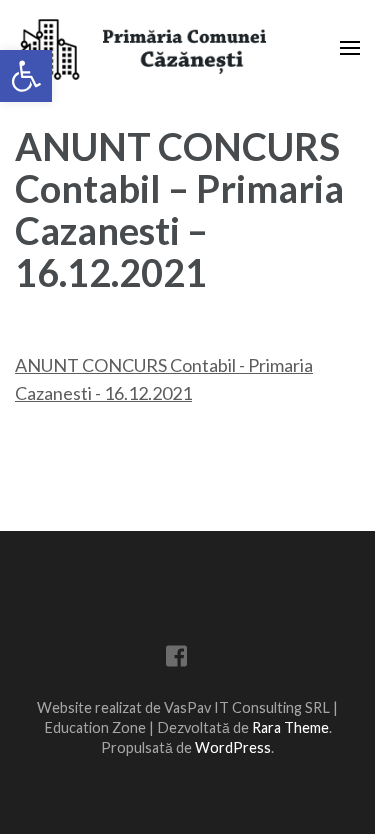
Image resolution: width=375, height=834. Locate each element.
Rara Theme (290, 727)
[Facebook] (176, 659)
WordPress (233, 747)
